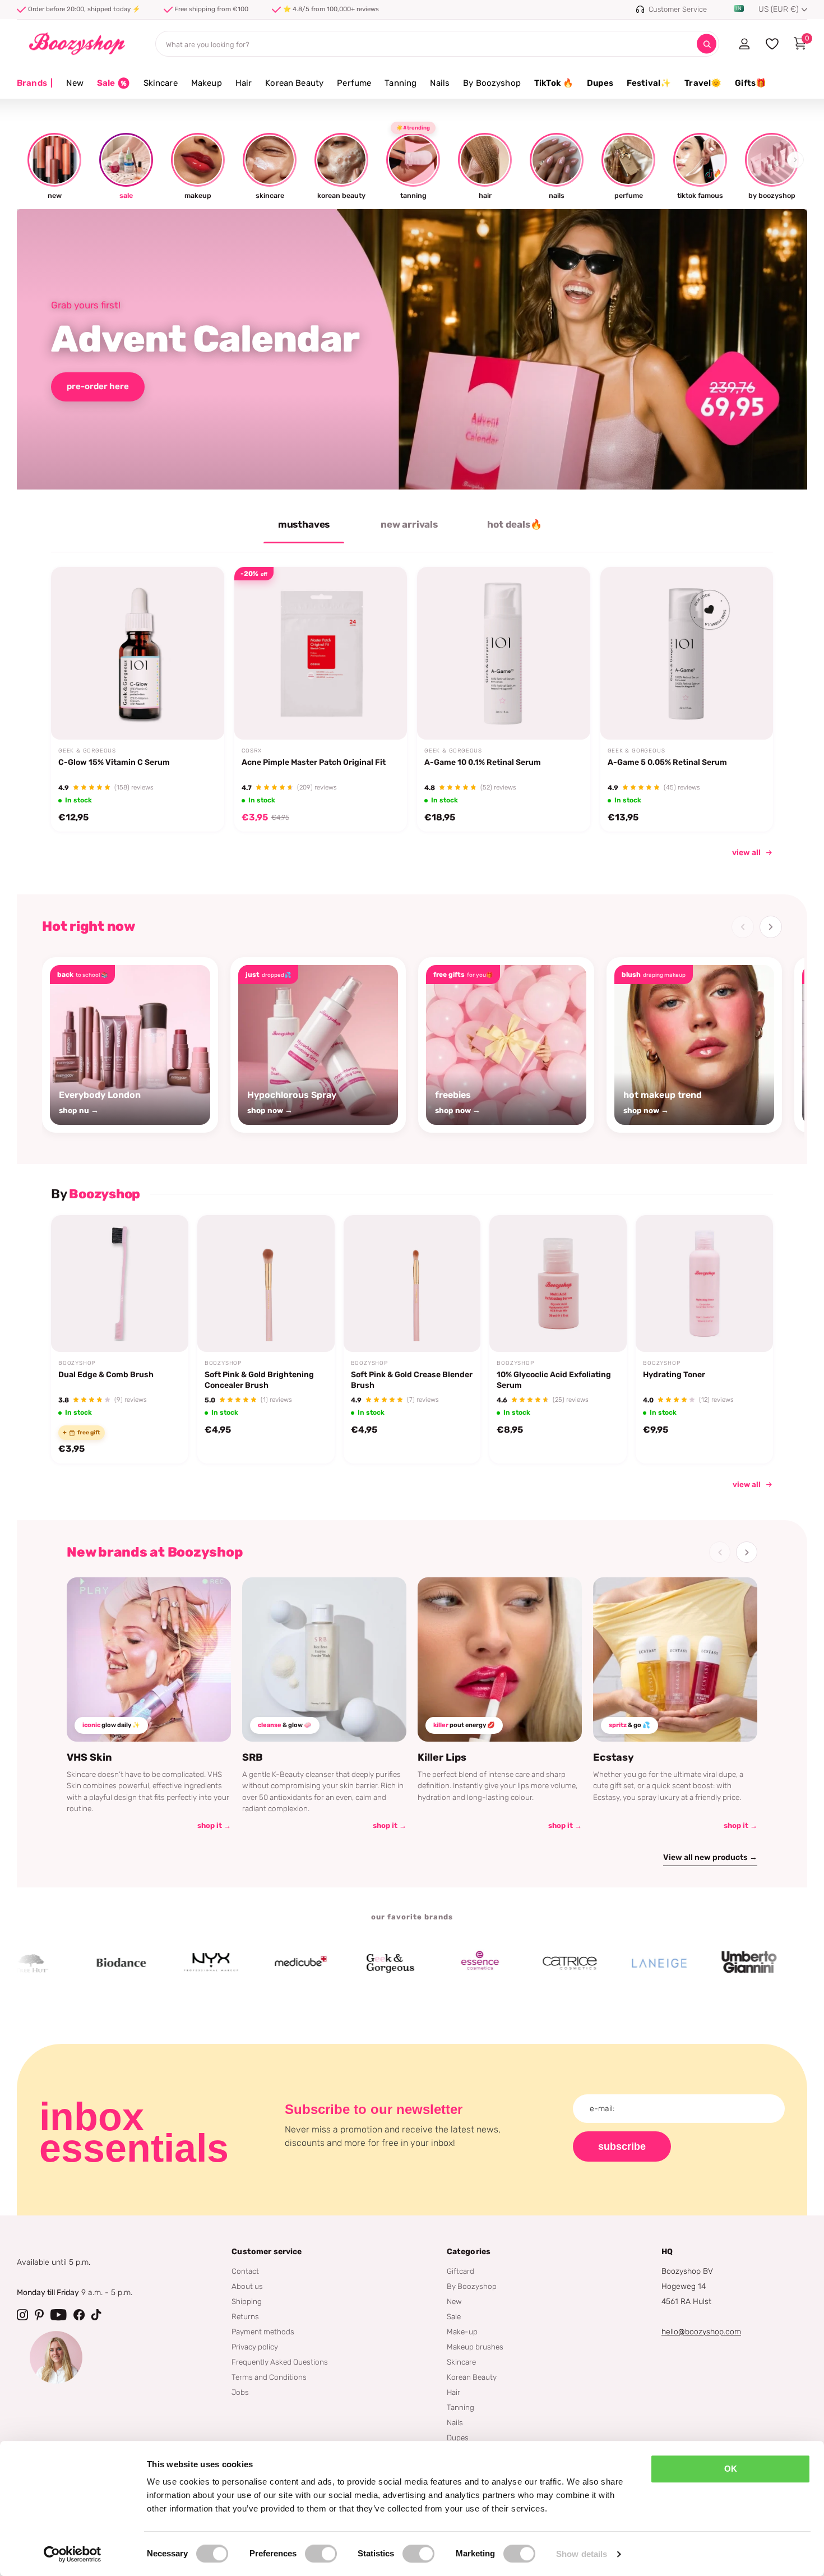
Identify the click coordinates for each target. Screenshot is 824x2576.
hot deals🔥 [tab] (514, 524)
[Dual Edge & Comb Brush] (120, 1284)
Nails (440, 83)
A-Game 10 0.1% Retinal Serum (483, 762)
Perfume (354, 83)
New (75, 83)
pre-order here (98, 386)
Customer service (267, 2252)
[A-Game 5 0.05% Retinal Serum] (687, 654)
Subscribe (622, 2146)
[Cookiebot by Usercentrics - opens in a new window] (73, 2554)
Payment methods (263, 2332)
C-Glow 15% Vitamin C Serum (114, 762)
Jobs (240, 2392)
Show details (582, 2554)
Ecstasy (614, 1757)
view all (746, 853)
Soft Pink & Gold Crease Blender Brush (412, 1380)
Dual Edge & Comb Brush (106, 1375)
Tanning (401, 83)
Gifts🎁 (751, 83)
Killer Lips (442, 1757)
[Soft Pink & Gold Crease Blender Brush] (412, 1284)
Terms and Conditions (269, 2377)
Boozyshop (77, 1363)
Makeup (207, 83)
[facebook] (79, 2315)
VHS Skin (89, 1757)
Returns (245, 2316)
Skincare (161, 83)
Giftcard (460, 2271)
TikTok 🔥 (554, 83)
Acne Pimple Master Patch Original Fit (314, 762)
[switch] (321, 2554)
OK (731, 2469)
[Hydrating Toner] (704, 1284)
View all (747, 1484)
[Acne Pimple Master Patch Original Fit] (321, 654)
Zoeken (707, 44)
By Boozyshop (492, 83)
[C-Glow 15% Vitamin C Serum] (138, 654)
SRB (253, 1757)
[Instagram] (22, 2315)
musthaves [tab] (304, 524)
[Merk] (70, 1963)
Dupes (600, 83)
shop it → (214, 1825)
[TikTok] (96, 2315)
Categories (469, 2252)
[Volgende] (771, 927)
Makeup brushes (475, 2347)
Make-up (462, 2332)
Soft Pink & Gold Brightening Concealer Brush (259, 1380)
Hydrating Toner (674, 1375)
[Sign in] (744, 44)
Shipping (247, 2301)
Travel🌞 (703, 83)
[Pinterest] (39, 2315)
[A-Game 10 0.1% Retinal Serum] (504, 654)
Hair (244, 83)
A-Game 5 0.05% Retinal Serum (667, 762)
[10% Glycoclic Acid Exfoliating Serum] (558, 1284)
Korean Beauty (294, 83)
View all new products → (710, 1857)
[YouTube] (59, 2315)
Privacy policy (255, 2347)
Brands (35, 83)
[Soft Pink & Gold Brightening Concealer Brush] (266, 1284)
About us (247, 2286)
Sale (454, 2316)
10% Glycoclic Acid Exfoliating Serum (554, 1380)
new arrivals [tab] (409, 524)
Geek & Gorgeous (87, 751)
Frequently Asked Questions (280, 2362)
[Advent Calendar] (412, 349)
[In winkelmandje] (201, 713)
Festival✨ (649, 83)
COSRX (252, 751)
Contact (245, 2271)
